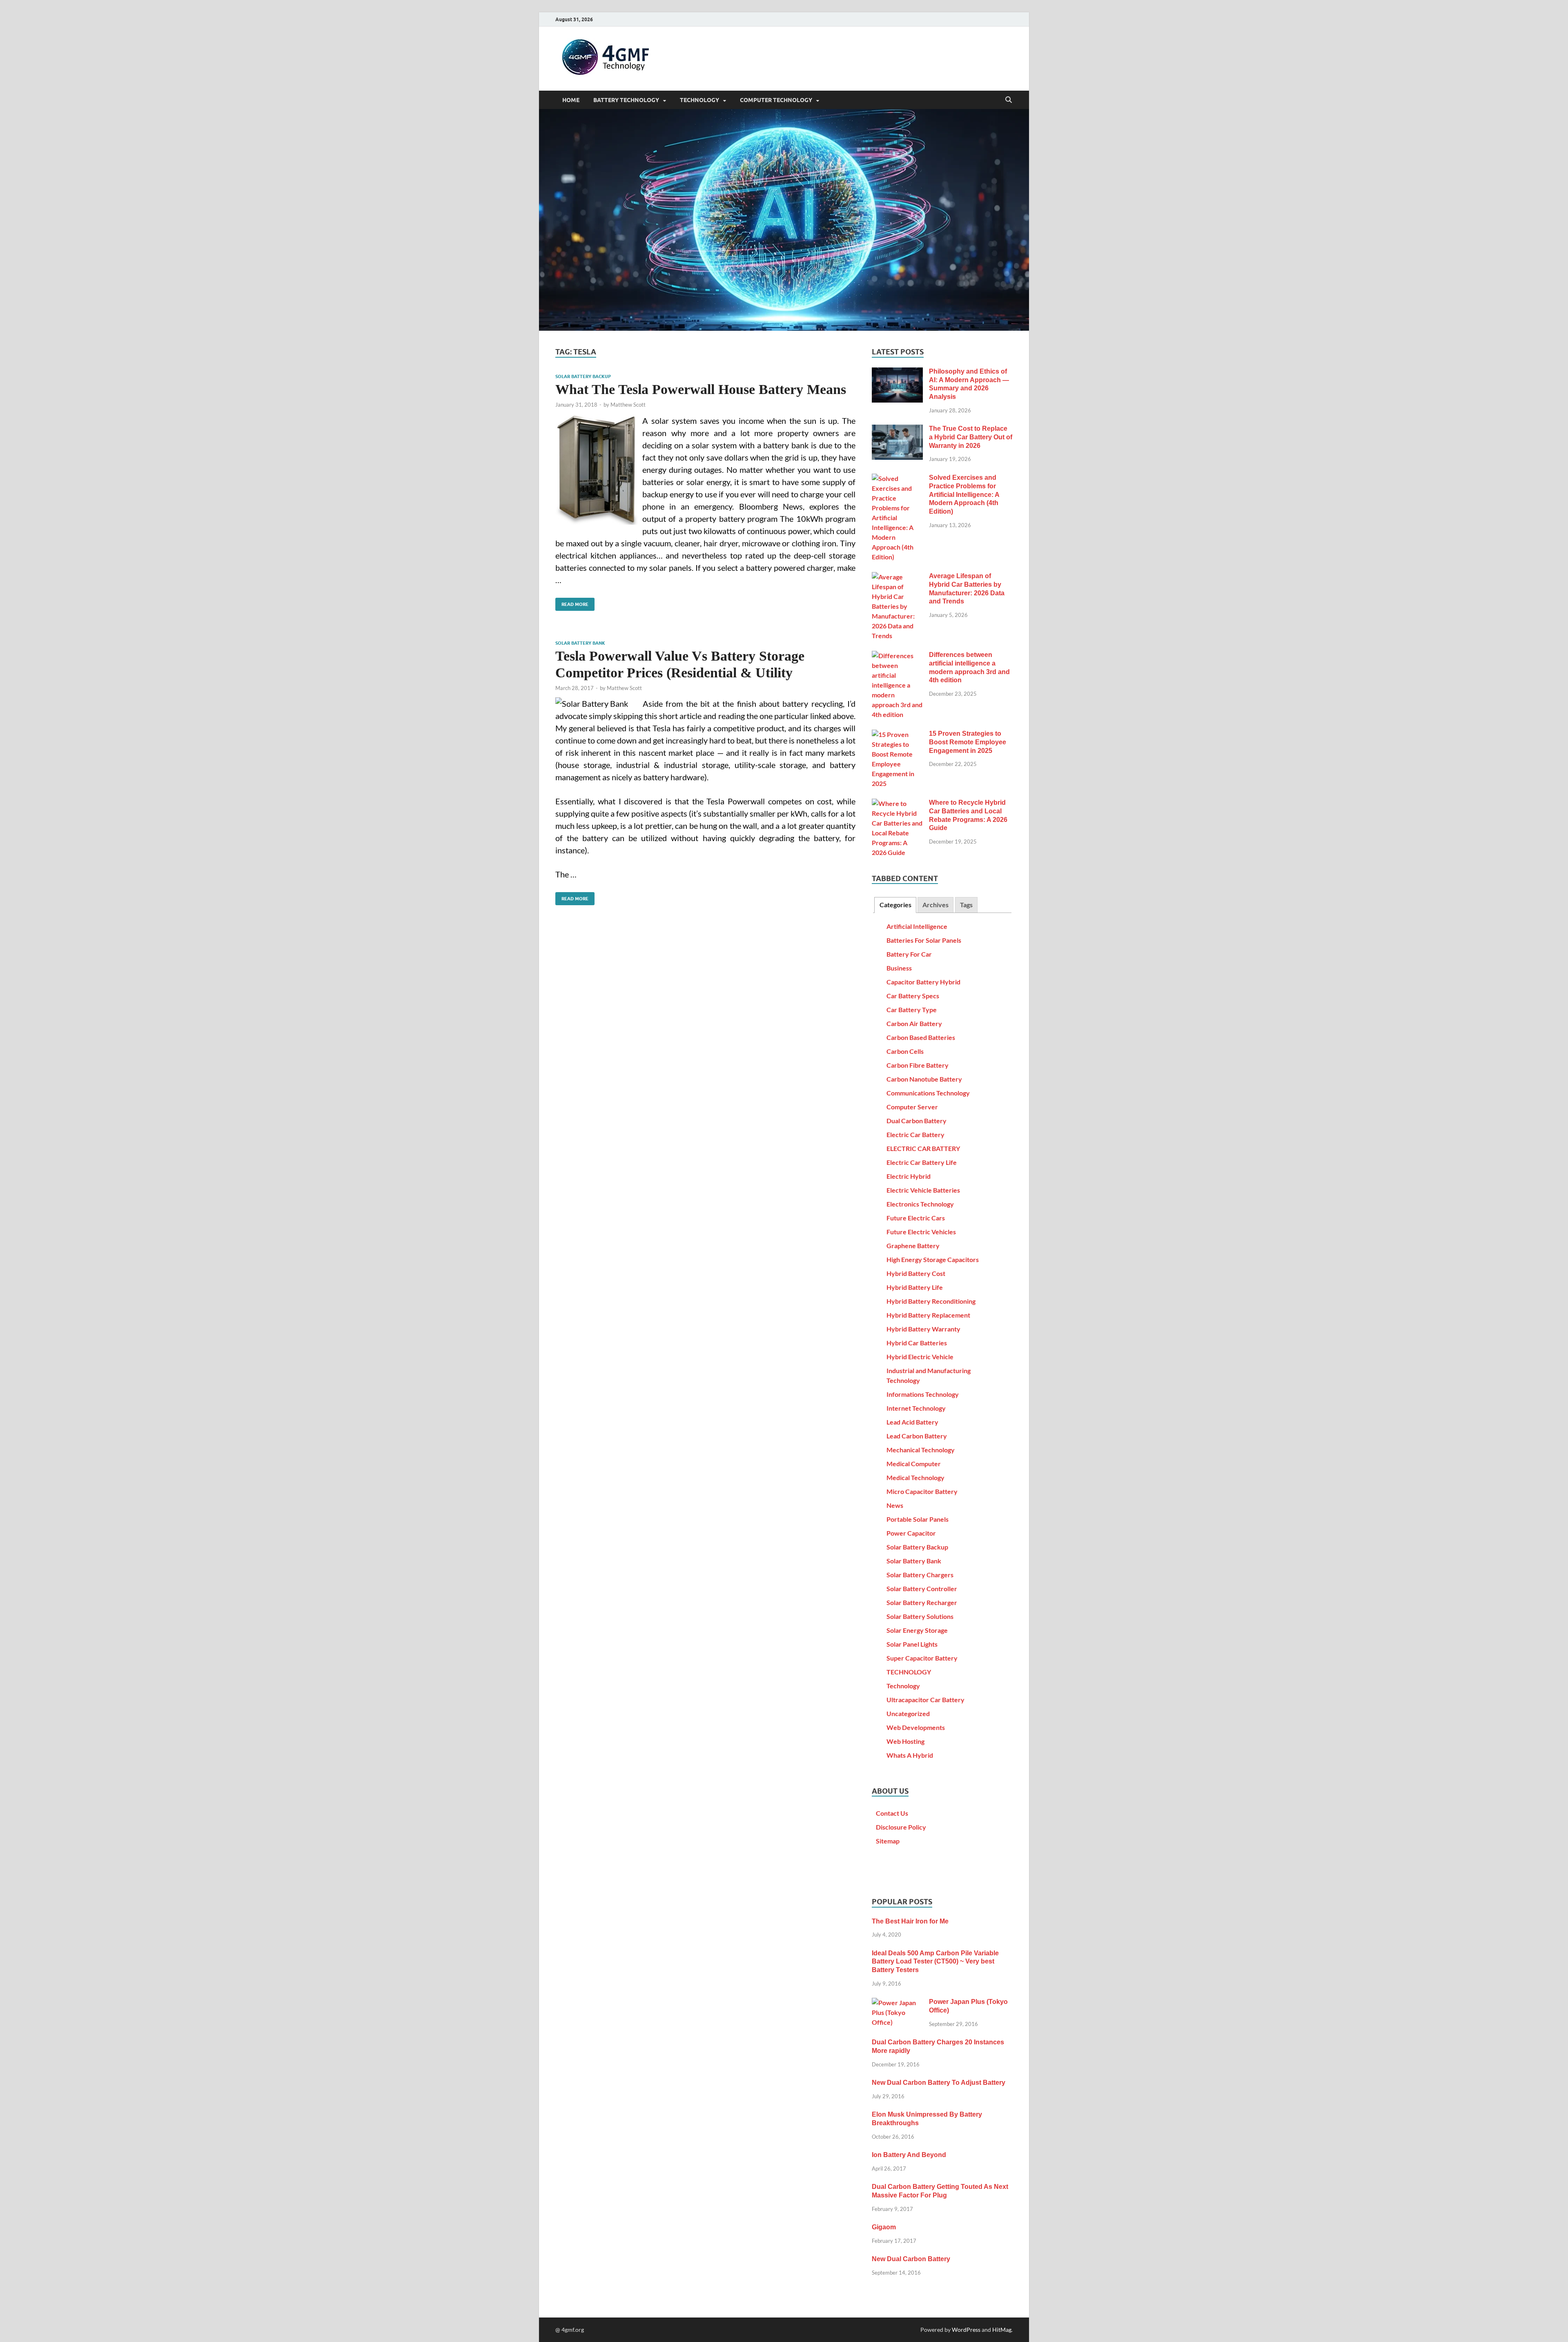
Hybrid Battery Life (915, 1287)
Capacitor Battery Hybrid (923, 982)
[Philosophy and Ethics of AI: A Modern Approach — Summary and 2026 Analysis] (897, 372)
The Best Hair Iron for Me (910, 1921)
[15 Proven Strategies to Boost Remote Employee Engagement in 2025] (897, 734)
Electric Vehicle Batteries (923, 1190)
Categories (895, 905)
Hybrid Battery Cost (916, 1273)
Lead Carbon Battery (917, 1436)
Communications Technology (928, 1093)
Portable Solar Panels (918, 1519)
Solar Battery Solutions (920, 1616)
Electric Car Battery (915, 1134)
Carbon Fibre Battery (918, 1065)
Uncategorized (908, 1713)
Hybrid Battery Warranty (923, 1329)
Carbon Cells (905, 1051)
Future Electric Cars (916, 1218)
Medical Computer (914, 1464)
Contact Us (892, 1813)
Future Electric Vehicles (921, 1232)
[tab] (895, 905)
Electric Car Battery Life (922, 1162)
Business (899, 968)
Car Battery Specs (913, 996)
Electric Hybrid (909, 1176)
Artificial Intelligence (917, 926)
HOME (571, 100)
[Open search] (1009, 100)
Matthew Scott (628, 405)
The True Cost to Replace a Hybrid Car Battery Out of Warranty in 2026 (971, 437)
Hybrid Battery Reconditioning (931, 1301)
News (895, 1505)
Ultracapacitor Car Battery (925, 1700)
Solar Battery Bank (580, 643)
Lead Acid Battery (912, 1422)
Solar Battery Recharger (922, 1602)
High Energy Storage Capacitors (933, 1259)
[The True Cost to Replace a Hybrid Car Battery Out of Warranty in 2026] (897, 429)
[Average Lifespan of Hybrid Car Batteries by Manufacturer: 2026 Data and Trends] (897, 577)
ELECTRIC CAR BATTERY (923, 1148)
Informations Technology (923, 1394)
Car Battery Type (912, 1010)
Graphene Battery (913, 1246)
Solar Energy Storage (917, 1630)
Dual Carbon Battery (917, 1121)
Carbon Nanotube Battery (924, 1079)
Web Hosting (905, 1741)
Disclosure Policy (901, 1827)
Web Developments (916, 1727)
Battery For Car (909, 954)
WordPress (966, 2330)
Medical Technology (915, 1477)
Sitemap (888, 1841)
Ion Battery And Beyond (909, 2155)
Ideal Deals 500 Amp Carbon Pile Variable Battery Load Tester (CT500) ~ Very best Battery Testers (935, 1962)
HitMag (1002, 2330)
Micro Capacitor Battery (922, 1491)
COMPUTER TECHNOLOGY (776, 100)
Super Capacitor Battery (922, 1658)
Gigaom (884, 2227)
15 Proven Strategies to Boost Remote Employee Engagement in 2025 (968, 742)
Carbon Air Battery (914, 1023)
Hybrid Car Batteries (917, 1343)
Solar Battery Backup (583, 376)
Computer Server (912, 1107)
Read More (572, 602)
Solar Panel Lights (912, 1644)
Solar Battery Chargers (920, 1575)
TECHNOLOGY (699, 100)
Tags (966, 905)
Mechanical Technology (921, 1450)
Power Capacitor (911, 1533)
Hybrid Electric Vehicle (920, 1357)
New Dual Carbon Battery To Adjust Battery (939, 2083)
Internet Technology (916, 1408)
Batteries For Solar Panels (924, 940)
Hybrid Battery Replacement (928, 1315)
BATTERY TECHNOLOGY (626, 100)
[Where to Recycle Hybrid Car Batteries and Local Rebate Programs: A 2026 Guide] (897, 803)
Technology (903, 1686)
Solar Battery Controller (922, 1588)
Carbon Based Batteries (921, 1037)
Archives (935, 905)
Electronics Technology (920, 1204)
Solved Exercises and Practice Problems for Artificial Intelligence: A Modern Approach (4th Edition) (964, 494)
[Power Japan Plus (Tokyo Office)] (897, 2002)
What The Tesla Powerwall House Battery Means (701, 389)
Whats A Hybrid (910, 1755)
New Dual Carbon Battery (911, 2259)
